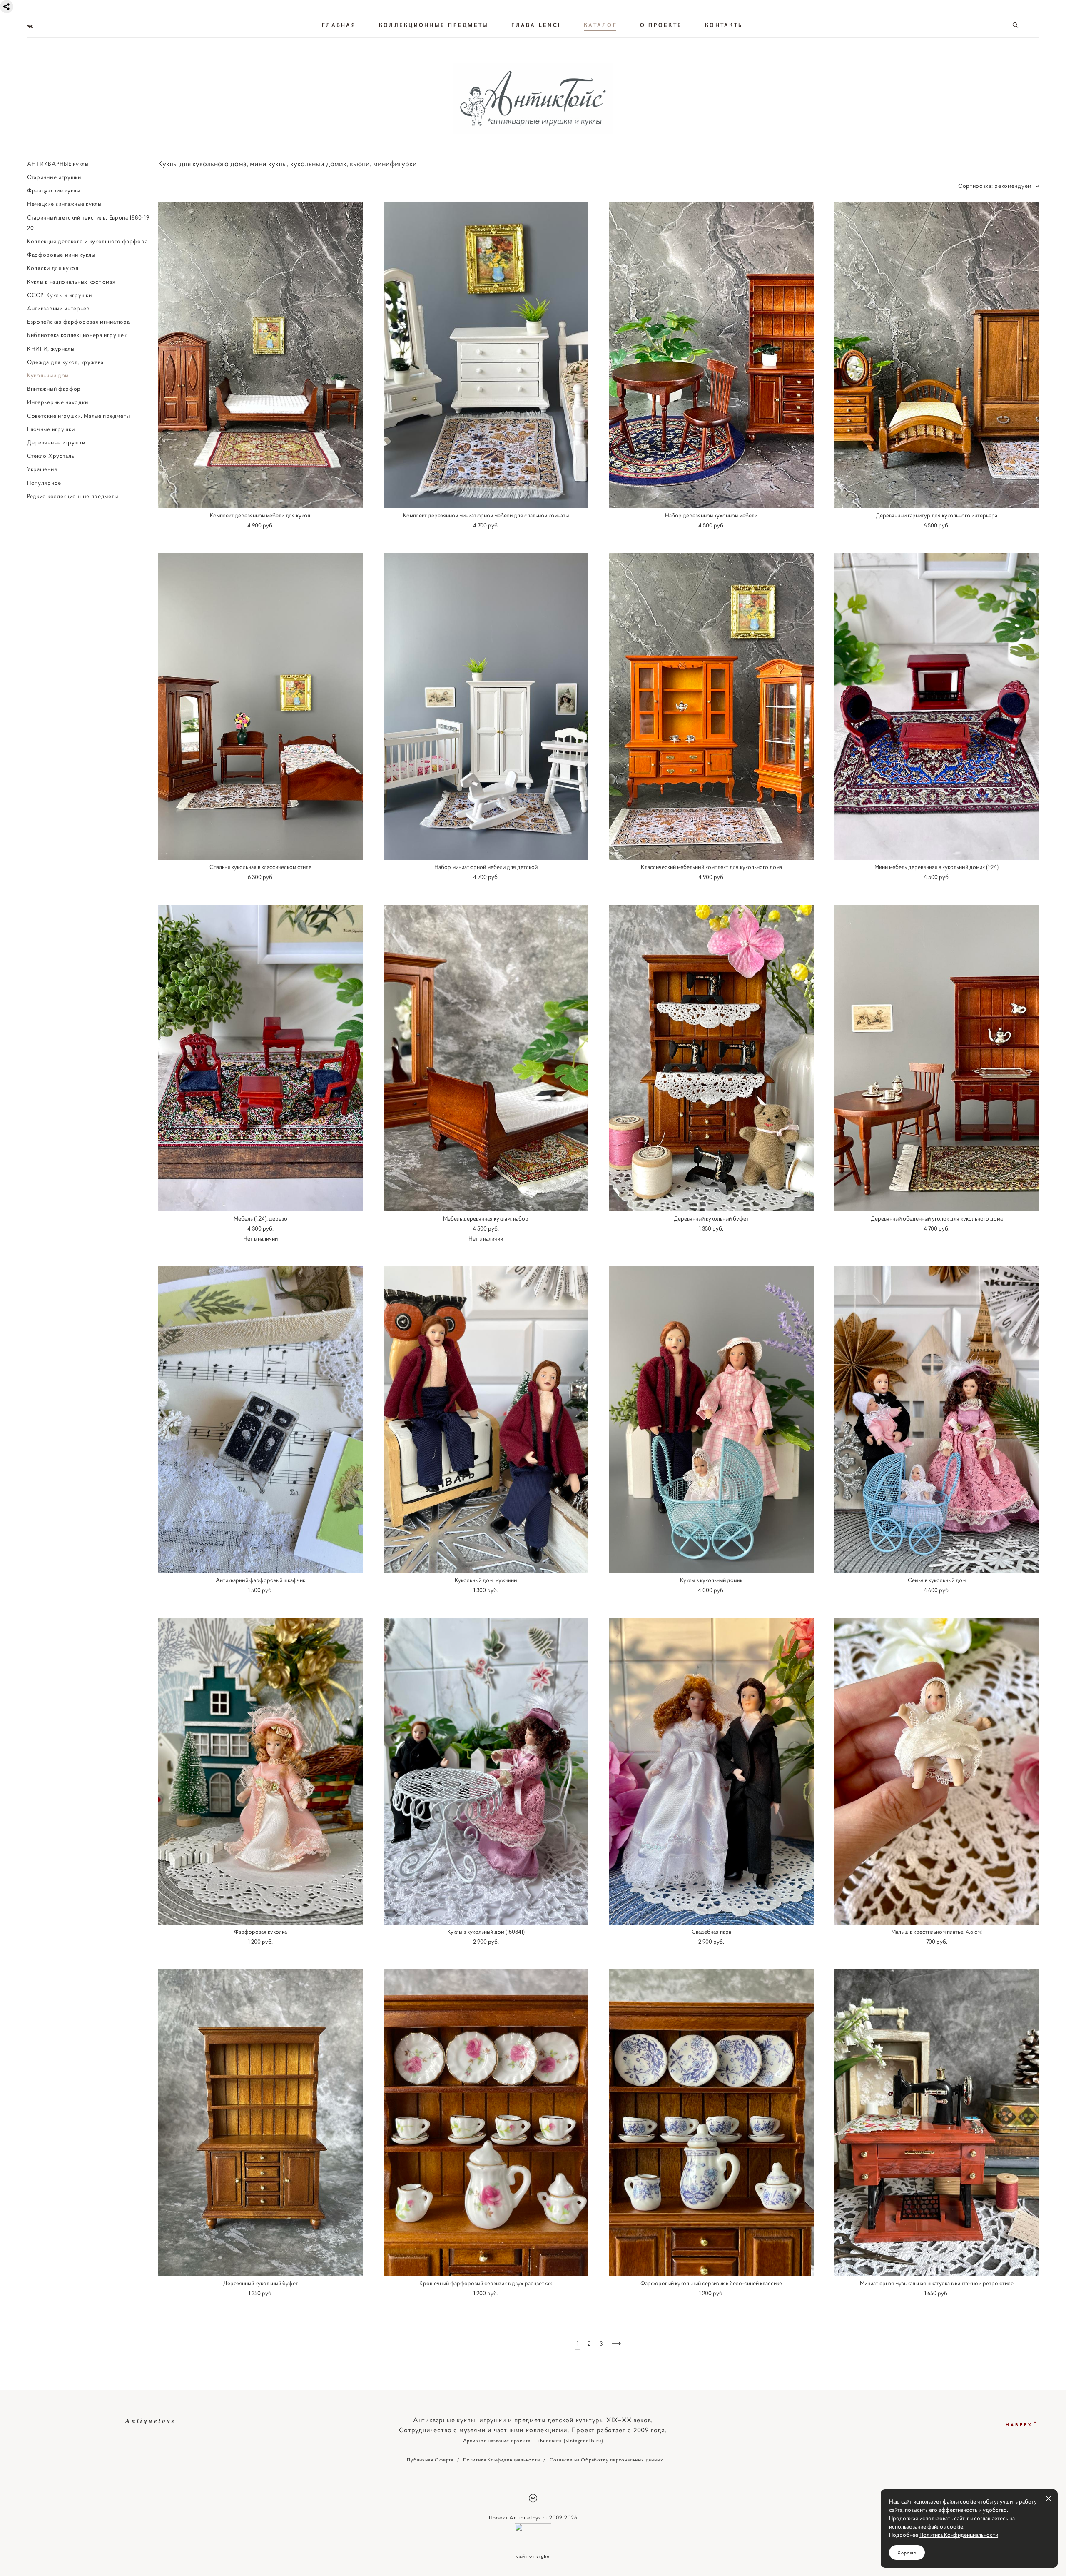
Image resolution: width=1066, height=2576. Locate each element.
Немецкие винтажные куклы (64, 204)
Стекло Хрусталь (51, 456)
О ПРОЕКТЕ (661, 25)
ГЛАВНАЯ (339, 25)
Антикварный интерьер (59, 308)
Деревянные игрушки (56, 442)
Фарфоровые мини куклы (61, 255)
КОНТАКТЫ (725, 25)
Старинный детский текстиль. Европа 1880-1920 (88, 223)
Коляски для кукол (53, 268)
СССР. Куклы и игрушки (60, 295)
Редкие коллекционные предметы (72, 496)
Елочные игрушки (51, 429)
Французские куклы (54, 190)
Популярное (44, 483)
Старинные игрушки (54, 177)
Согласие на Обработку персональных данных (606, 2460)
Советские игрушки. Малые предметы (78, 416)
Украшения (42, 469)
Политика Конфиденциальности (502, 2460)
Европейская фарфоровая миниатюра (78, 322)
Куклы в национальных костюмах (71, 282)
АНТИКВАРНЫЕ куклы (58, 164)
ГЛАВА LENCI (536, 25)
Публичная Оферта (430, 2460)
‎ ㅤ (28, 509)
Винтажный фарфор (54, 389)
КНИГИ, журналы (51, 349)
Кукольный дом (48, 375)
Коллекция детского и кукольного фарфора (87, 241)
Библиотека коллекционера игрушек (77, 335)
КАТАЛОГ (600, 25)
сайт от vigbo (533, 2556)
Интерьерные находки (57, 402)
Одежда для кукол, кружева (65, 362)
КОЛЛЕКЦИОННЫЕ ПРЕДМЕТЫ (434, 25)
